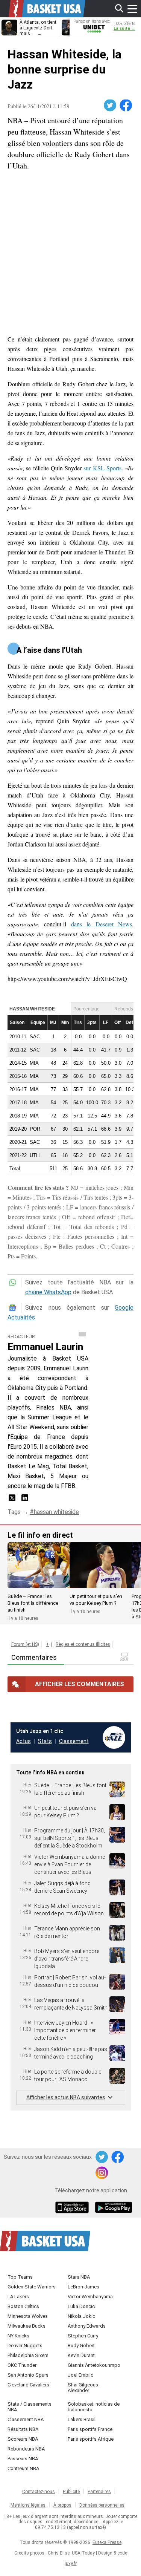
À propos (62, 2505)
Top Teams (20, 2277)
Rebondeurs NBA (26, 2449)
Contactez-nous (39, 2492)
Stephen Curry (83, 2336)
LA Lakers (18, 2297)
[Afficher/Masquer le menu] (132, 9)
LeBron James (83, 2287)
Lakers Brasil (82, 2419)
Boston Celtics (23, 2306)
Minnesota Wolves (28, 2316)
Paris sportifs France (90, 2429)
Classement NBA (26, 2419)
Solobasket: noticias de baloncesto (94, 2407)
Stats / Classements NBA (30, 2407)
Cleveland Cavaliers (28, 2385)
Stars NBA (79, 2277)
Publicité (71, 2492)
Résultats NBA (23, 2429)
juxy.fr (71, 2564)
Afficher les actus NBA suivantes (66, 2097)
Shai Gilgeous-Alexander (84, 2388)
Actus (23, 1741)
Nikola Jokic (81, 2316)
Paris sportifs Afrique (91, 2439)
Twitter (111, 106)
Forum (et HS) (25, 1644)
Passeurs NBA (23, 2459)
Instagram (102, 2173)
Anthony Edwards (87, 2326)
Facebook (126, 106)
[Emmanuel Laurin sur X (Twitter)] (13, 1500)
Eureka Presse (107, 2542)
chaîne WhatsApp (48, 1292)
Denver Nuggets (25, 2346)
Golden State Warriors (32, 2287)
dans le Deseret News (102, 924)
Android (113, 2208)
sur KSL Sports (102, 468)
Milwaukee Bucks (27, 2326)
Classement (74, 1741)
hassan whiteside (56, 1512)
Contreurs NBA (23, 2468)
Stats (45, 1741)
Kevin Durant (81, 2355)
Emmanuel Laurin (45, 1347)
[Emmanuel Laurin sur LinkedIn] (25, 1500)
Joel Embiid (81, 2375)
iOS (73, 2208)
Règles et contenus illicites (83, 1644)
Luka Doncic (81, 2306)
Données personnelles (102, 2505)
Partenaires (99, 2492)
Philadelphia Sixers (28, 2355)
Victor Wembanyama (90, 2297)
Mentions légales (28, 2505)
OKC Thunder (22, 2365)
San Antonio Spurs (28, 2375)
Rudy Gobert (81, 2346)
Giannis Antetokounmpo (94, 2365)
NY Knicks (18, 2336)
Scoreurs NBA (23, 2439)
